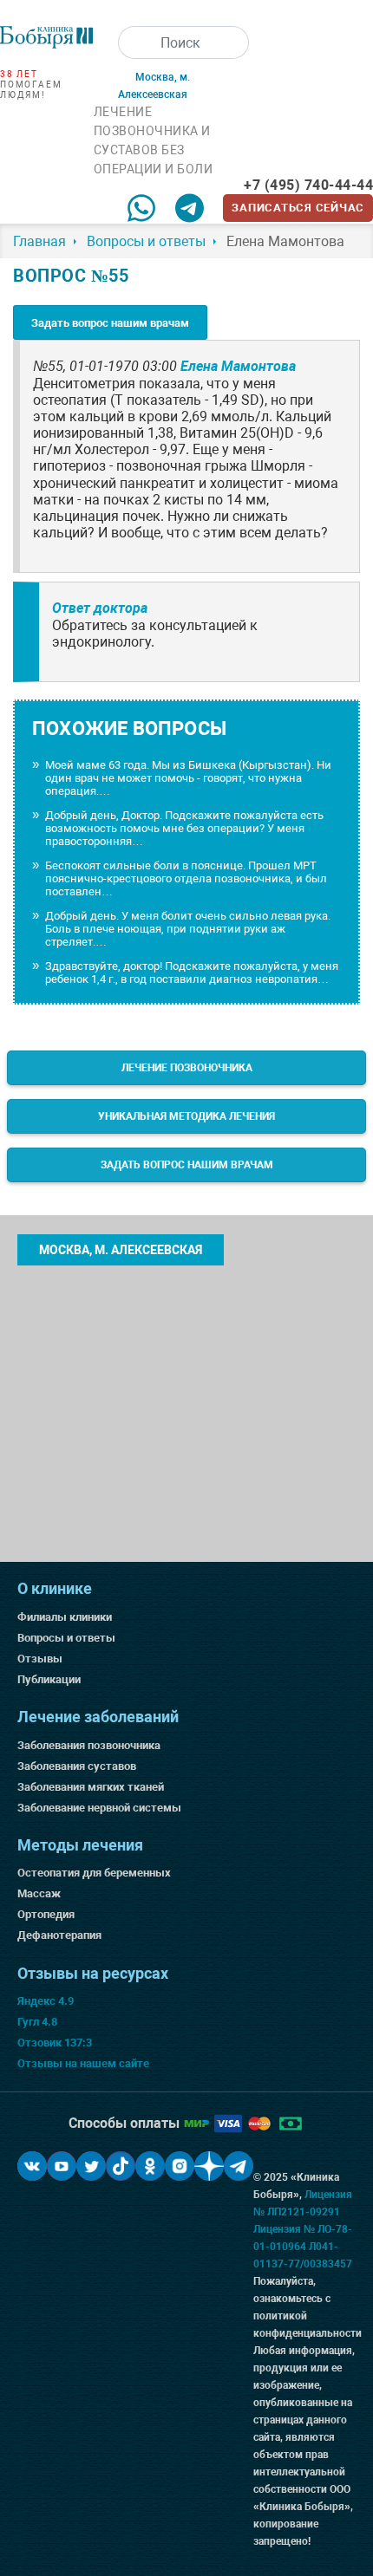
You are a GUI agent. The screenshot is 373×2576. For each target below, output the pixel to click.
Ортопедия (46, 1914)
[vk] (32, 2166)
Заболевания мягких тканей (91, 1787)
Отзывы (40, 1659)
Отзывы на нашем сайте (83, 2063)
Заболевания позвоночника (89, 1745)
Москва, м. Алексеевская (121, 1250)
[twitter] (91, 2166)
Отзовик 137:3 (55, 2043)
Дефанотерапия (59, 1935)
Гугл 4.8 (37, 2022)
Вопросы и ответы (66, 1638)
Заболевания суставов (77, 1766)
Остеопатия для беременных (94, 1873)
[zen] (209, 2166)
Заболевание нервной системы (99, 1808)
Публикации (49, 1679)
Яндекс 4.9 (46, 2001)
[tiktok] (121, 2166)
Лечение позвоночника (187, 1068)
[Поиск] (134, 42)
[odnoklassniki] (150, 2166)
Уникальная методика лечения (186, 1116)
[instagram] (180, 2166)
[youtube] (62, 2166)
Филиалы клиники (65, 1617)
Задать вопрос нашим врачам (110, 323)
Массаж (39, 1893)
